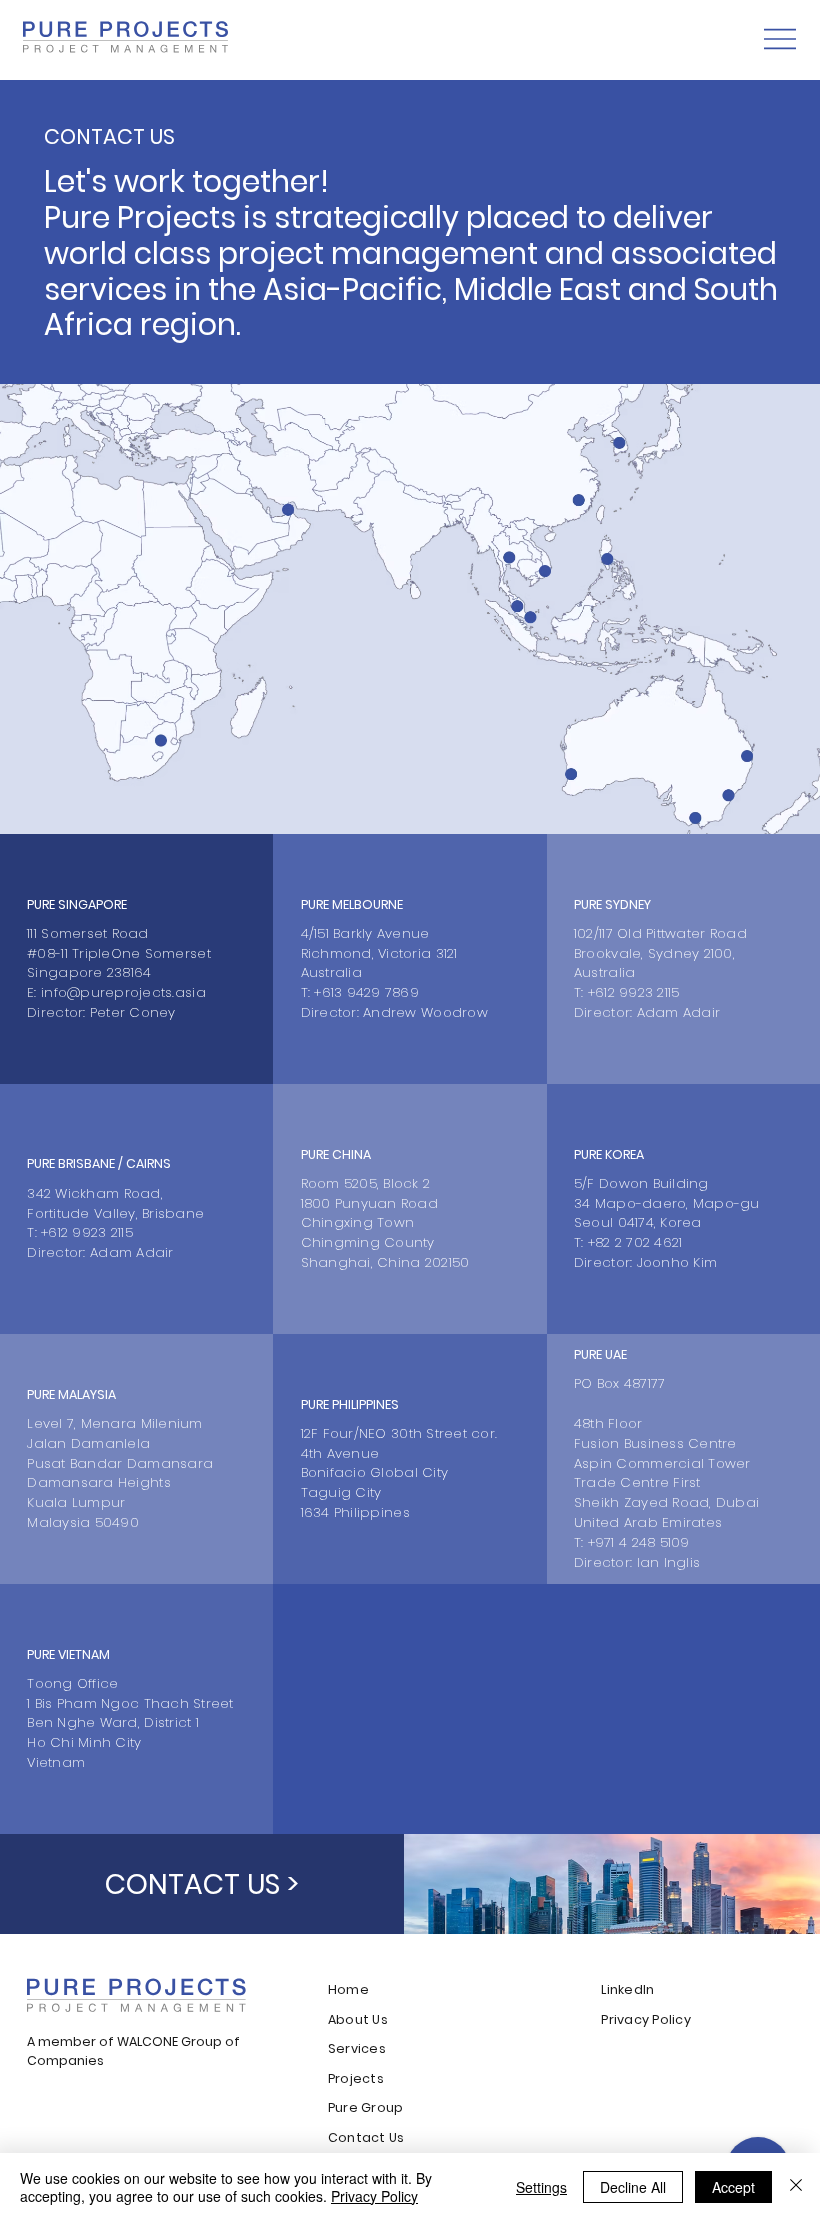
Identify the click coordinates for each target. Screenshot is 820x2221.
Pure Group (366, 2107)
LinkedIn (627, 1989)
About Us (358, 2019)
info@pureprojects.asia (123, 992)
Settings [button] (541, 2187)
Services (357, 2048)
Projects (356, 2078)
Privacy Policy (646, 2019)
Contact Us (366, 2137)
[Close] (796, 2187)
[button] (202, 1884)
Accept (733, 2187)
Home (350, 1989)
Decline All (633, 2187)
